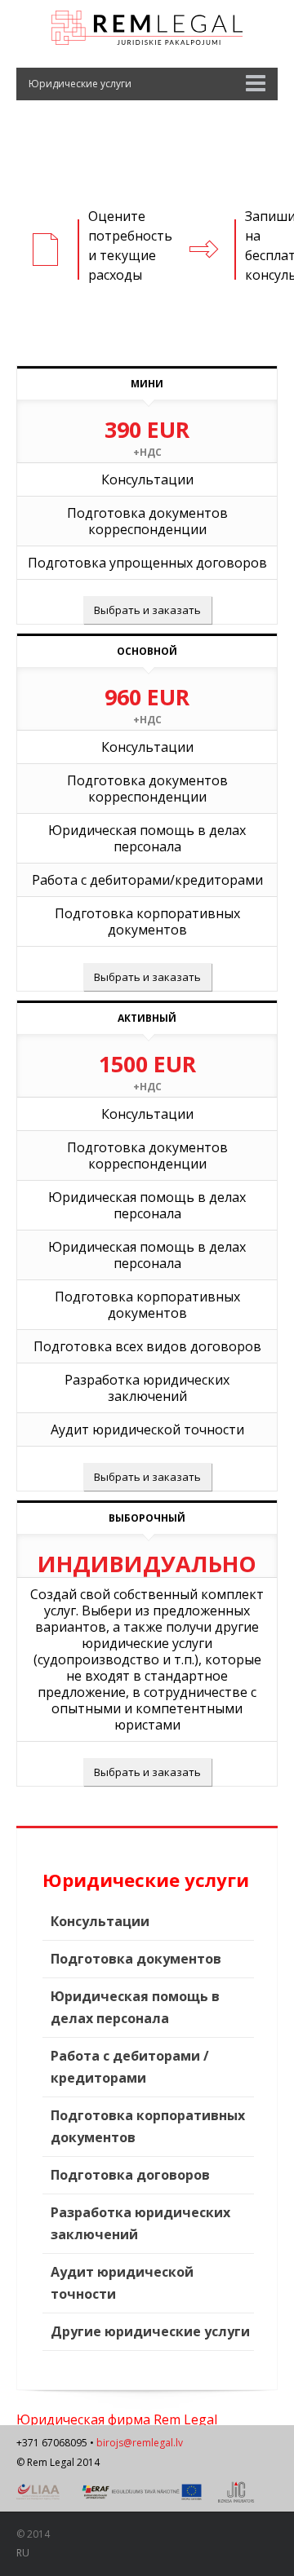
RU (23, 2553)
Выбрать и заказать (147, 610)
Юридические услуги (80, 84)
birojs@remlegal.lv (140, 2443)
